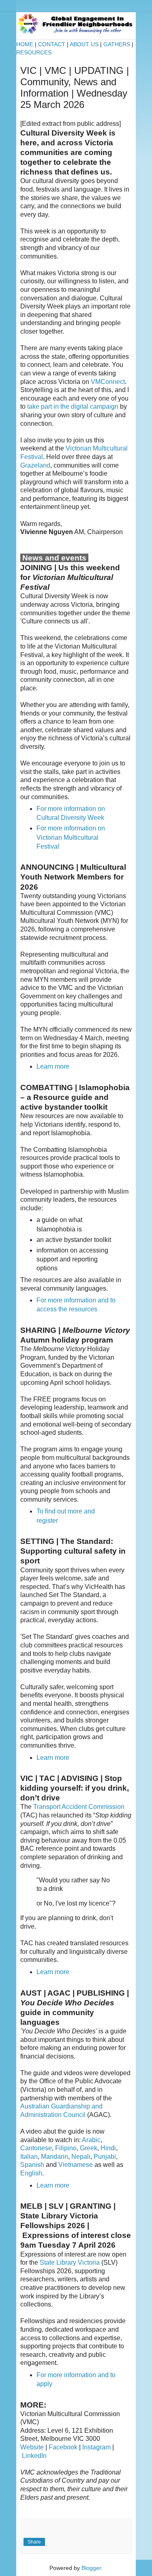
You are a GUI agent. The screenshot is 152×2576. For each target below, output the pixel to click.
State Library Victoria (70, 2262)
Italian (29, 2157)
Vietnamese (76, 2165)
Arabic (91, 2140)
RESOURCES (34, 52)
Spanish (32, 2165)
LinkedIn (34, 2456)
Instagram (96, 2447)
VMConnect (108, 382)
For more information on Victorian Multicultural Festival (71, 837)
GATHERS (117, 44)
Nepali (81, 2157)
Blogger (91, 2568)
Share (34, 2542)
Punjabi (105, 2157)
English (31, 2173)
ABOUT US (84, 44)
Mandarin (55, 2157)
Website (32, 2447)
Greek (89, 2148)
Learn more (53, 1066)
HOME (25, 44)
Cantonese (36, 2148)
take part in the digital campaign (73, 406)
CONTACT (52, 44)
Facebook (63, 2447)
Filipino (66, 2148)
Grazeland (35, 465)
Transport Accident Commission (79, 1807)
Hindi (108, 2148)
